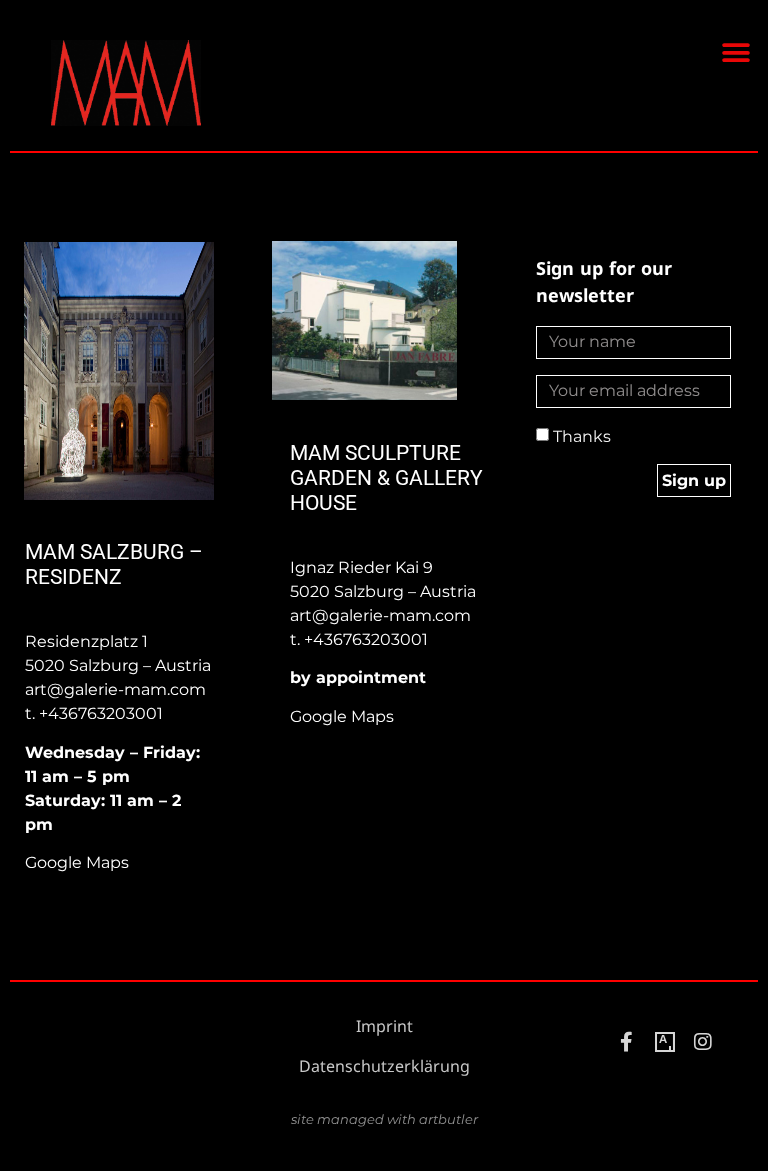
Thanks (582, 436)
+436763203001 (101, 713)
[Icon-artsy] (665, 1042)
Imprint (384, 1026)
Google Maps (77, 862)
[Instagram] (703, 1042)
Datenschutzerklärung (384, 1066)
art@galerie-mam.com (115, 689)
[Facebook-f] (627, 1042)
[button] (735, 52)
